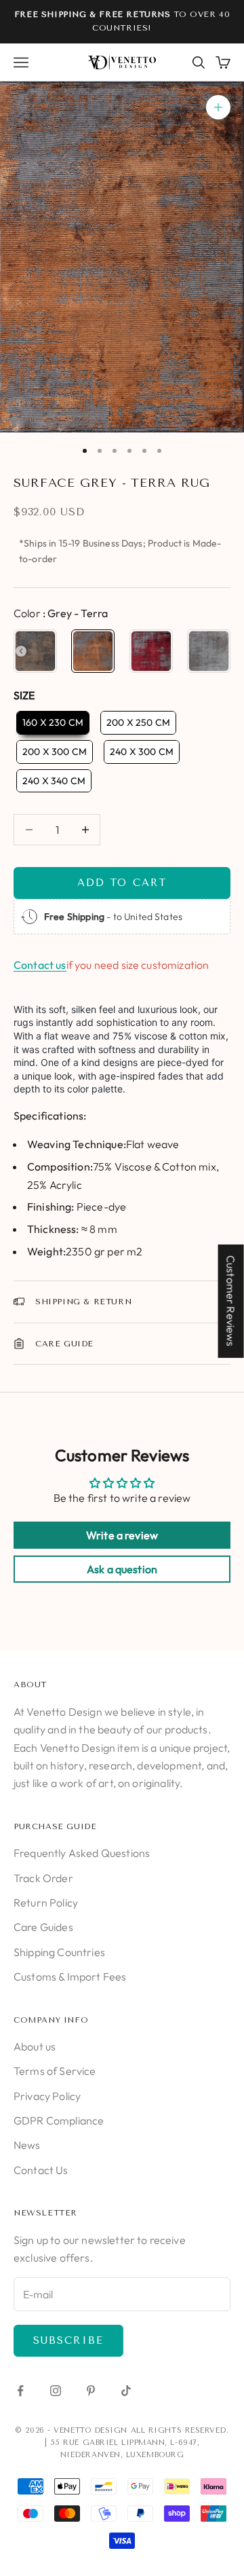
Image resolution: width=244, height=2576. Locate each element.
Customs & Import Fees (70, 1976)
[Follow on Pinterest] (91, 2391)
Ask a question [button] (122, 1569)
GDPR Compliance (59, 2120)
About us (35, 2046)
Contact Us (41, 2170)
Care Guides (43, 1927)
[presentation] (21, 651)
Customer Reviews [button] (231, 1301)
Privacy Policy (47, 2096)
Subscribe (68, 2340)
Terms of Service (55, 2071)
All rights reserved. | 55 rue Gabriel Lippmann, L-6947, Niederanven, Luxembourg (137, 2443)
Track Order (43, 1878)
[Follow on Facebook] (20, 2391)
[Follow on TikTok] (126, 2391)
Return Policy (46, 1902)
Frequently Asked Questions (82, 1853)
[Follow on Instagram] (56, 2391)
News (27, 2145)
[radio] (35, 651)
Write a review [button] (122, 1535)
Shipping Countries (59, 1952)
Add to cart (122, 883)
